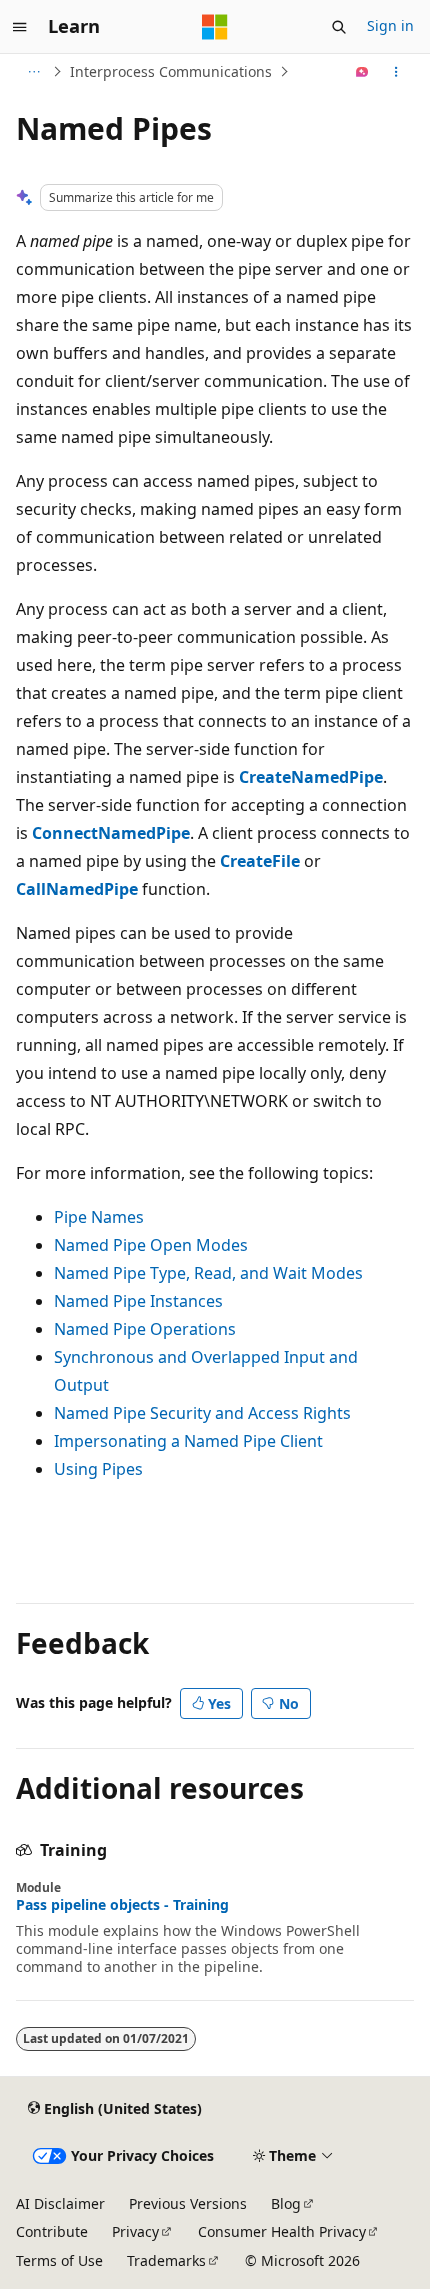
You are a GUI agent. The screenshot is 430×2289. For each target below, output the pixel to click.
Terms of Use (59, 2260)
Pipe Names (99, 1217)
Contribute (52, 2231)
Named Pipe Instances (138, 1301)
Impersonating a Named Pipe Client (188, 1441)
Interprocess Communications (171, 71)
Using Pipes (98, 1469)
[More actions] (396, 72)
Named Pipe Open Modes (151, 1245)
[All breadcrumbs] (33, 72)
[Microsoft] (215, 27)
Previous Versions (188, 2203)
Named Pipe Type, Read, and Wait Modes (208, 1273)
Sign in (390, 25)
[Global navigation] (20, 27)
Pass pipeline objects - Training (122, 1905)
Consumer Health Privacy (282, 2231)
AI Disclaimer (60, 2203)
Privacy (135, 2231)
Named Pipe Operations (145, 1329)
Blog (286, 2203)
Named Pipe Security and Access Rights (202, 1413)
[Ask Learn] (362, 72)
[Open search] (339, 27)
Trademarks (166, 2260)
